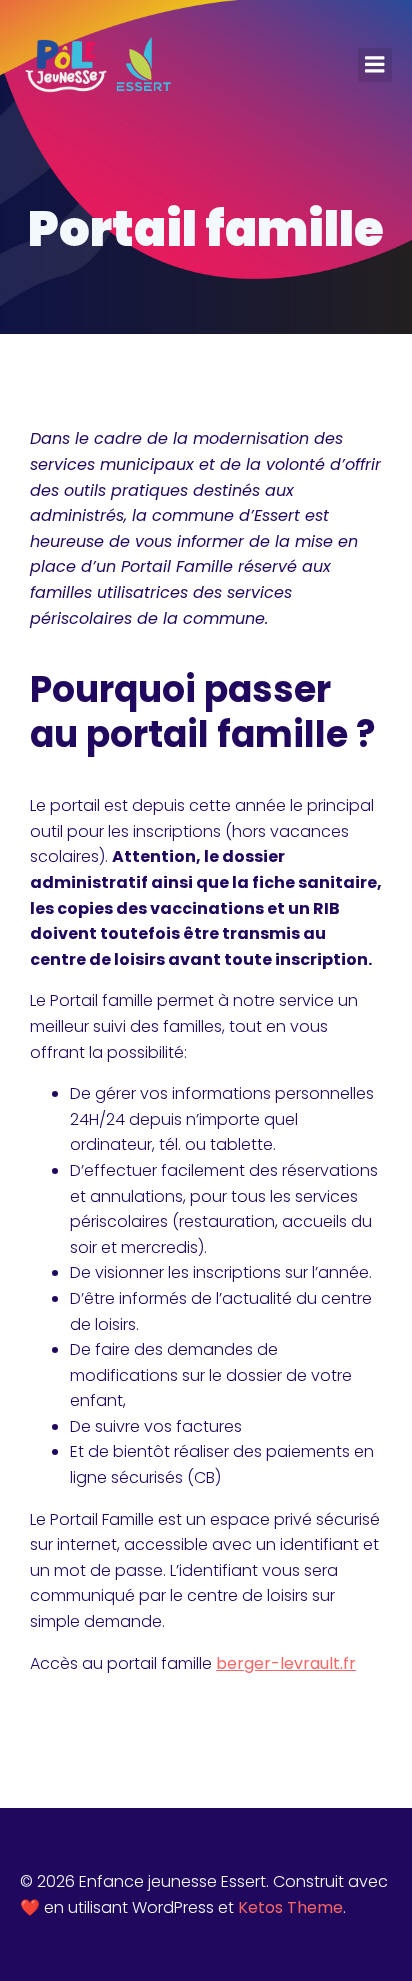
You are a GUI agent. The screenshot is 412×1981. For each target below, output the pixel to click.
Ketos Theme (290, 1907)
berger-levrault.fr (286, 1663)
